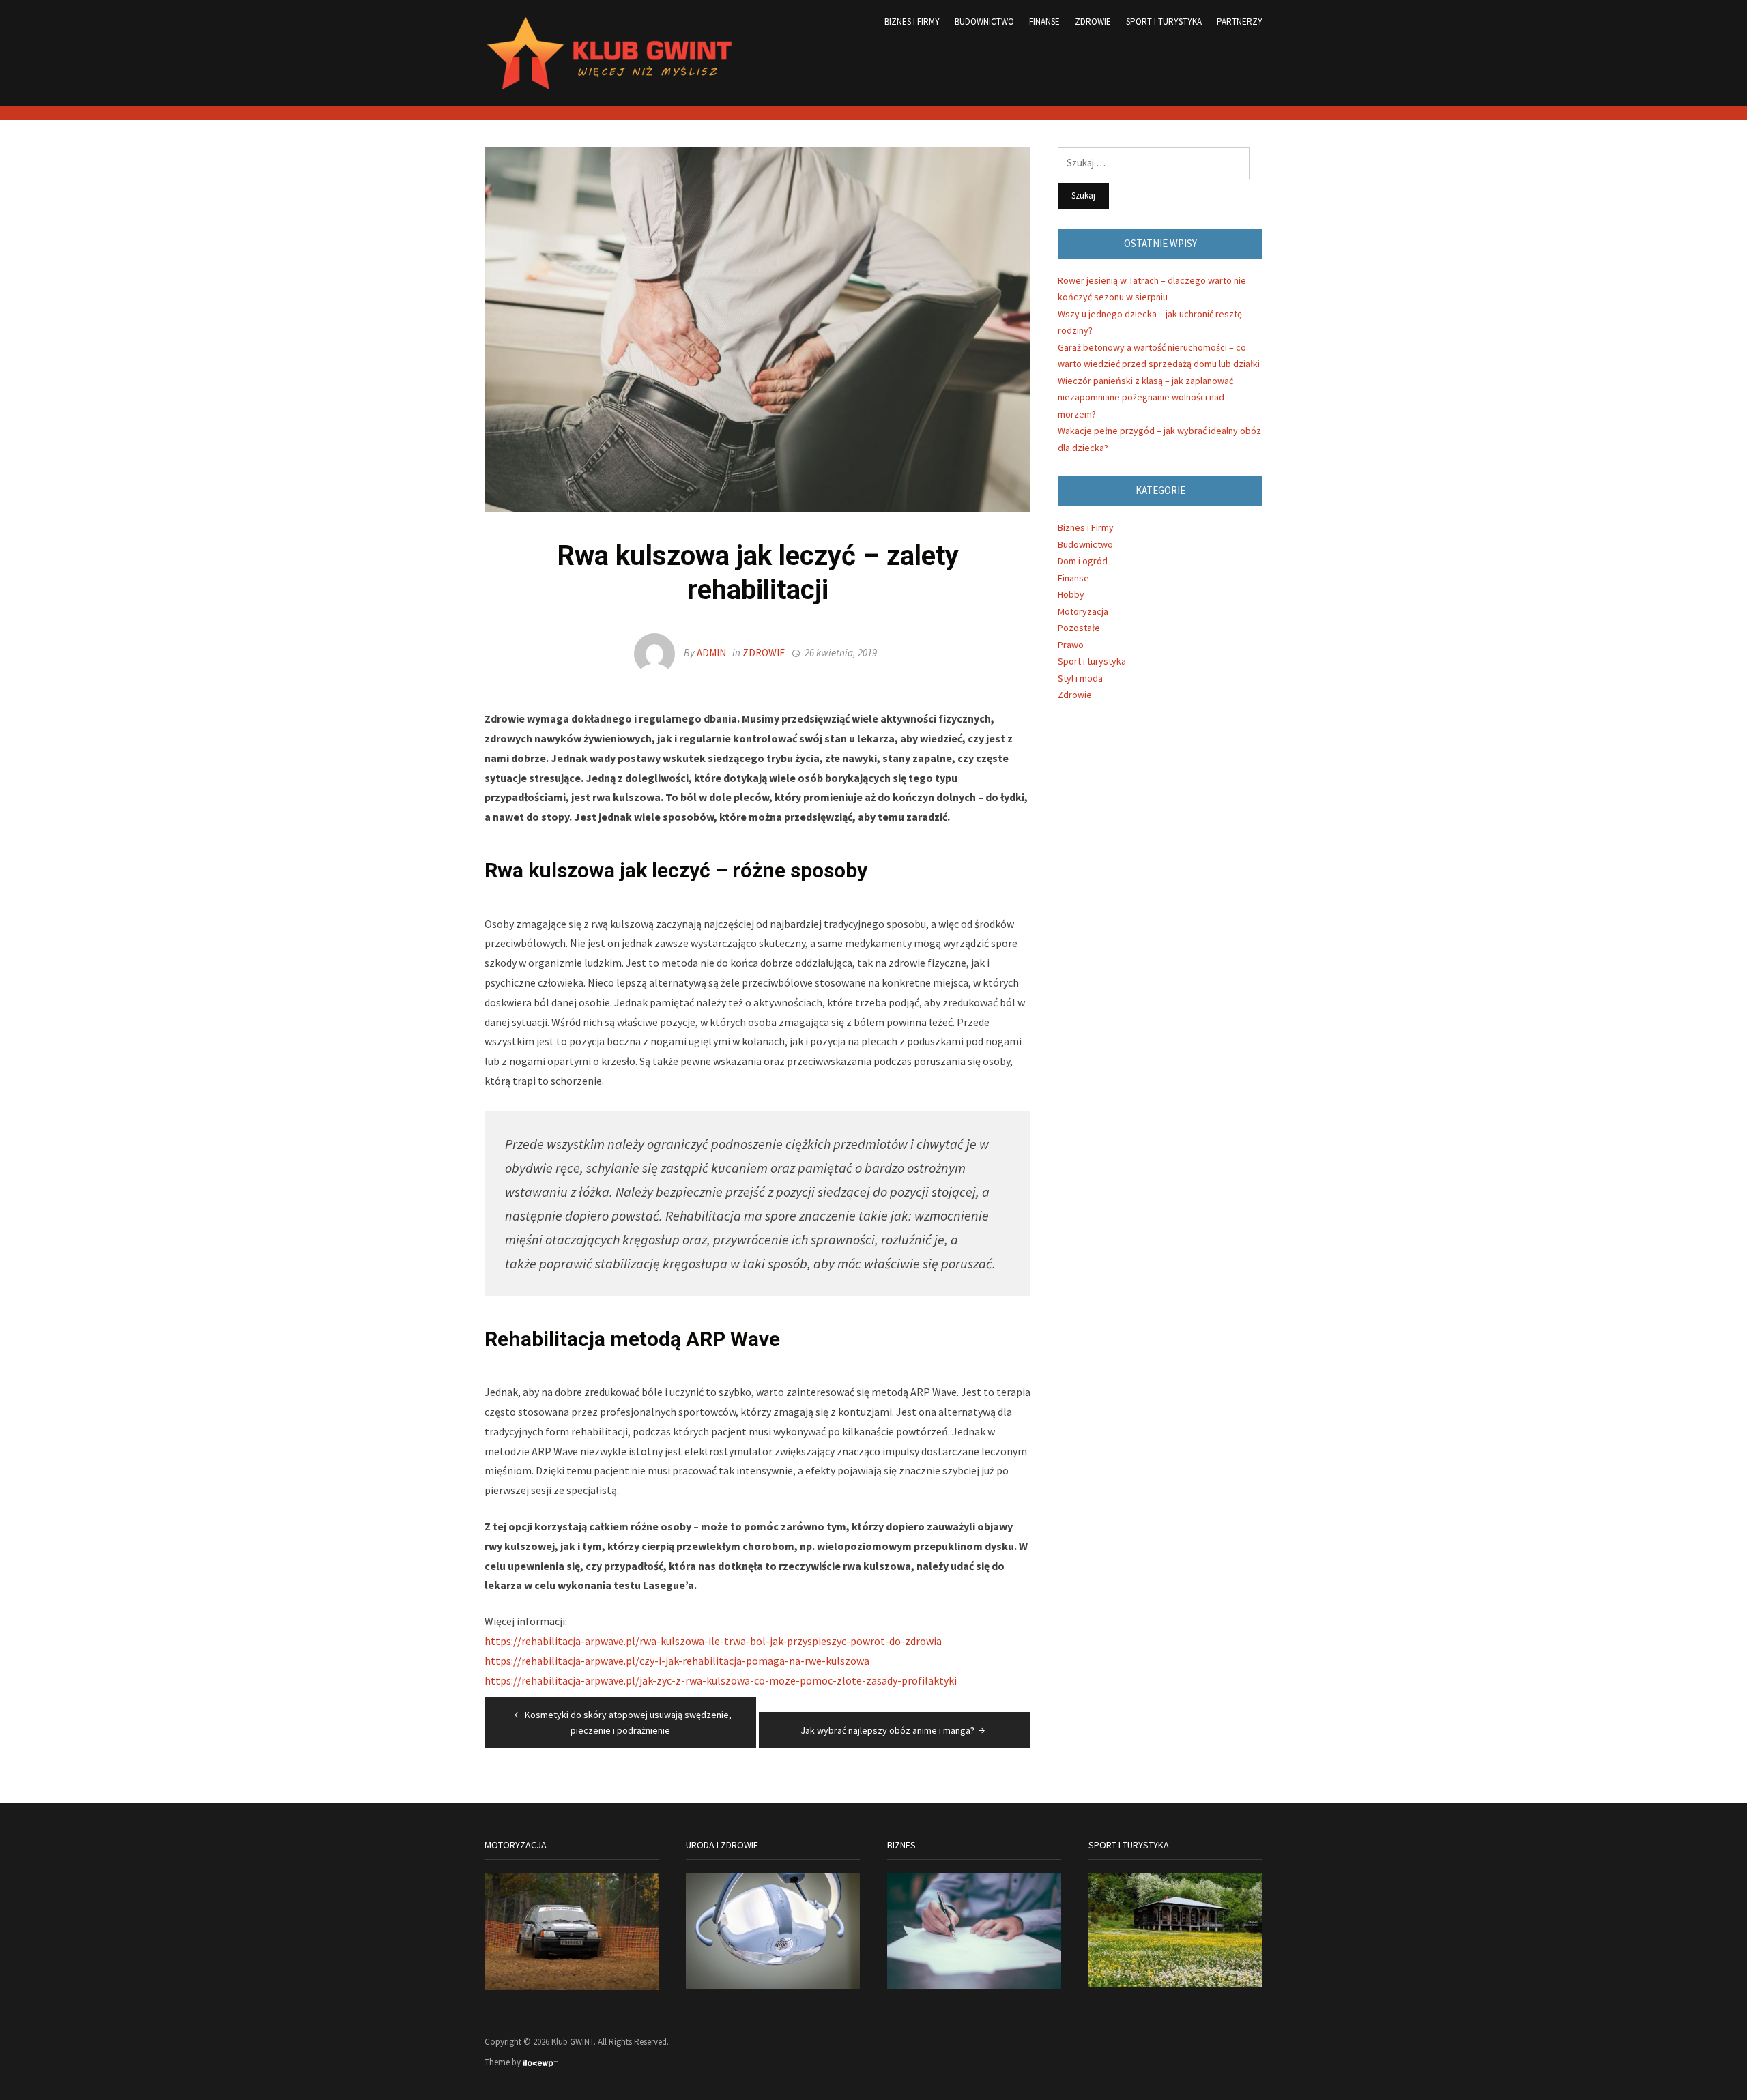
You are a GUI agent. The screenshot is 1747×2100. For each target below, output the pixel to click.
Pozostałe (1079, 628)
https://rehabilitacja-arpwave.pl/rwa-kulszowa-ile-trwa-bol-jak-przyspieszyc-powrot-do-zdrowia (713, 1641)
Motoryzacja (1083, 611)
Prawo (1071, 645)
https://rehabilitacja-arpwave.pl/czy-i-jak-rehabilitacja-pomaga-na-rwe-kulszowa (677, 1661)
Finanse (1044, 21)
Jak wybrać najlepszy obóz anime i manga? (887, 1730)
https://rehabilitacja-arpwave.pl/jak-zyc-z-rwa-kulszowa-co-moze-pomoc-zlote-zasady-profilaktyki (721, 1680)
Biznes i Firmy (912, 21)
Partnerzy (1240, 21)
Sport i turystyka (1164, 21)
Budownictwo (984, 21)
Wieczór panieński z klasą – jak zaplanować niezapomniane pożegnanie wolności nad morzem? (1145, 397)
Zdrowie (1093, 21)
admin (711, 653)
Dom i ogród (1083, 561)
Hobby (1071, 594)
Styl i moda (1080, 678)
